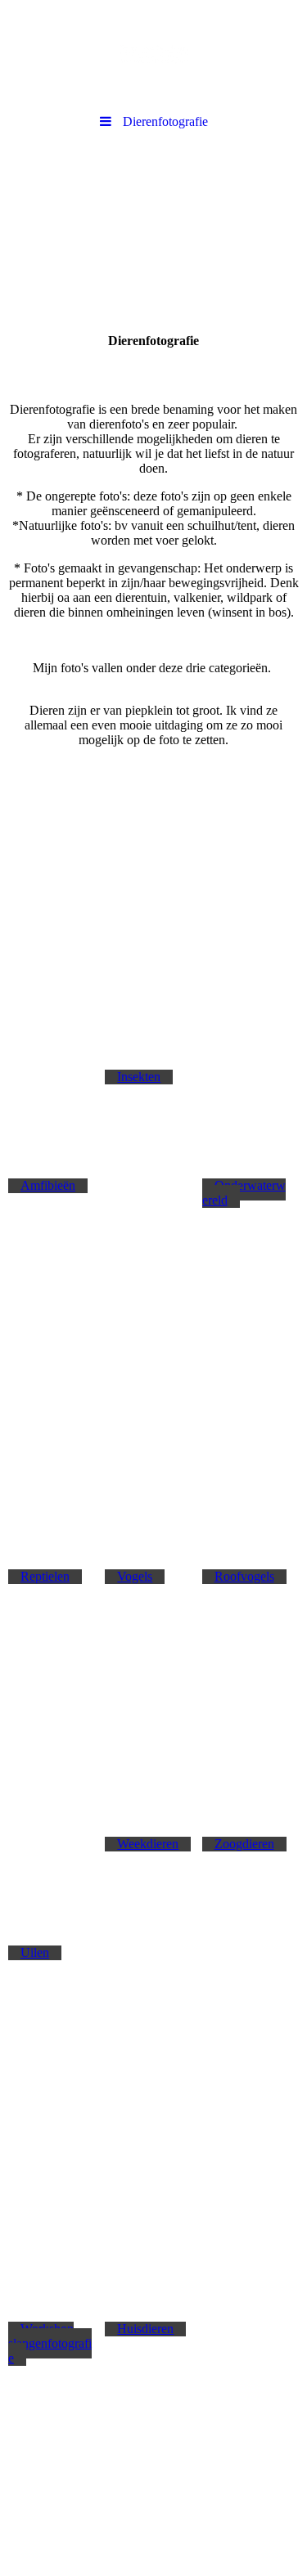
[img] (153, 53)
